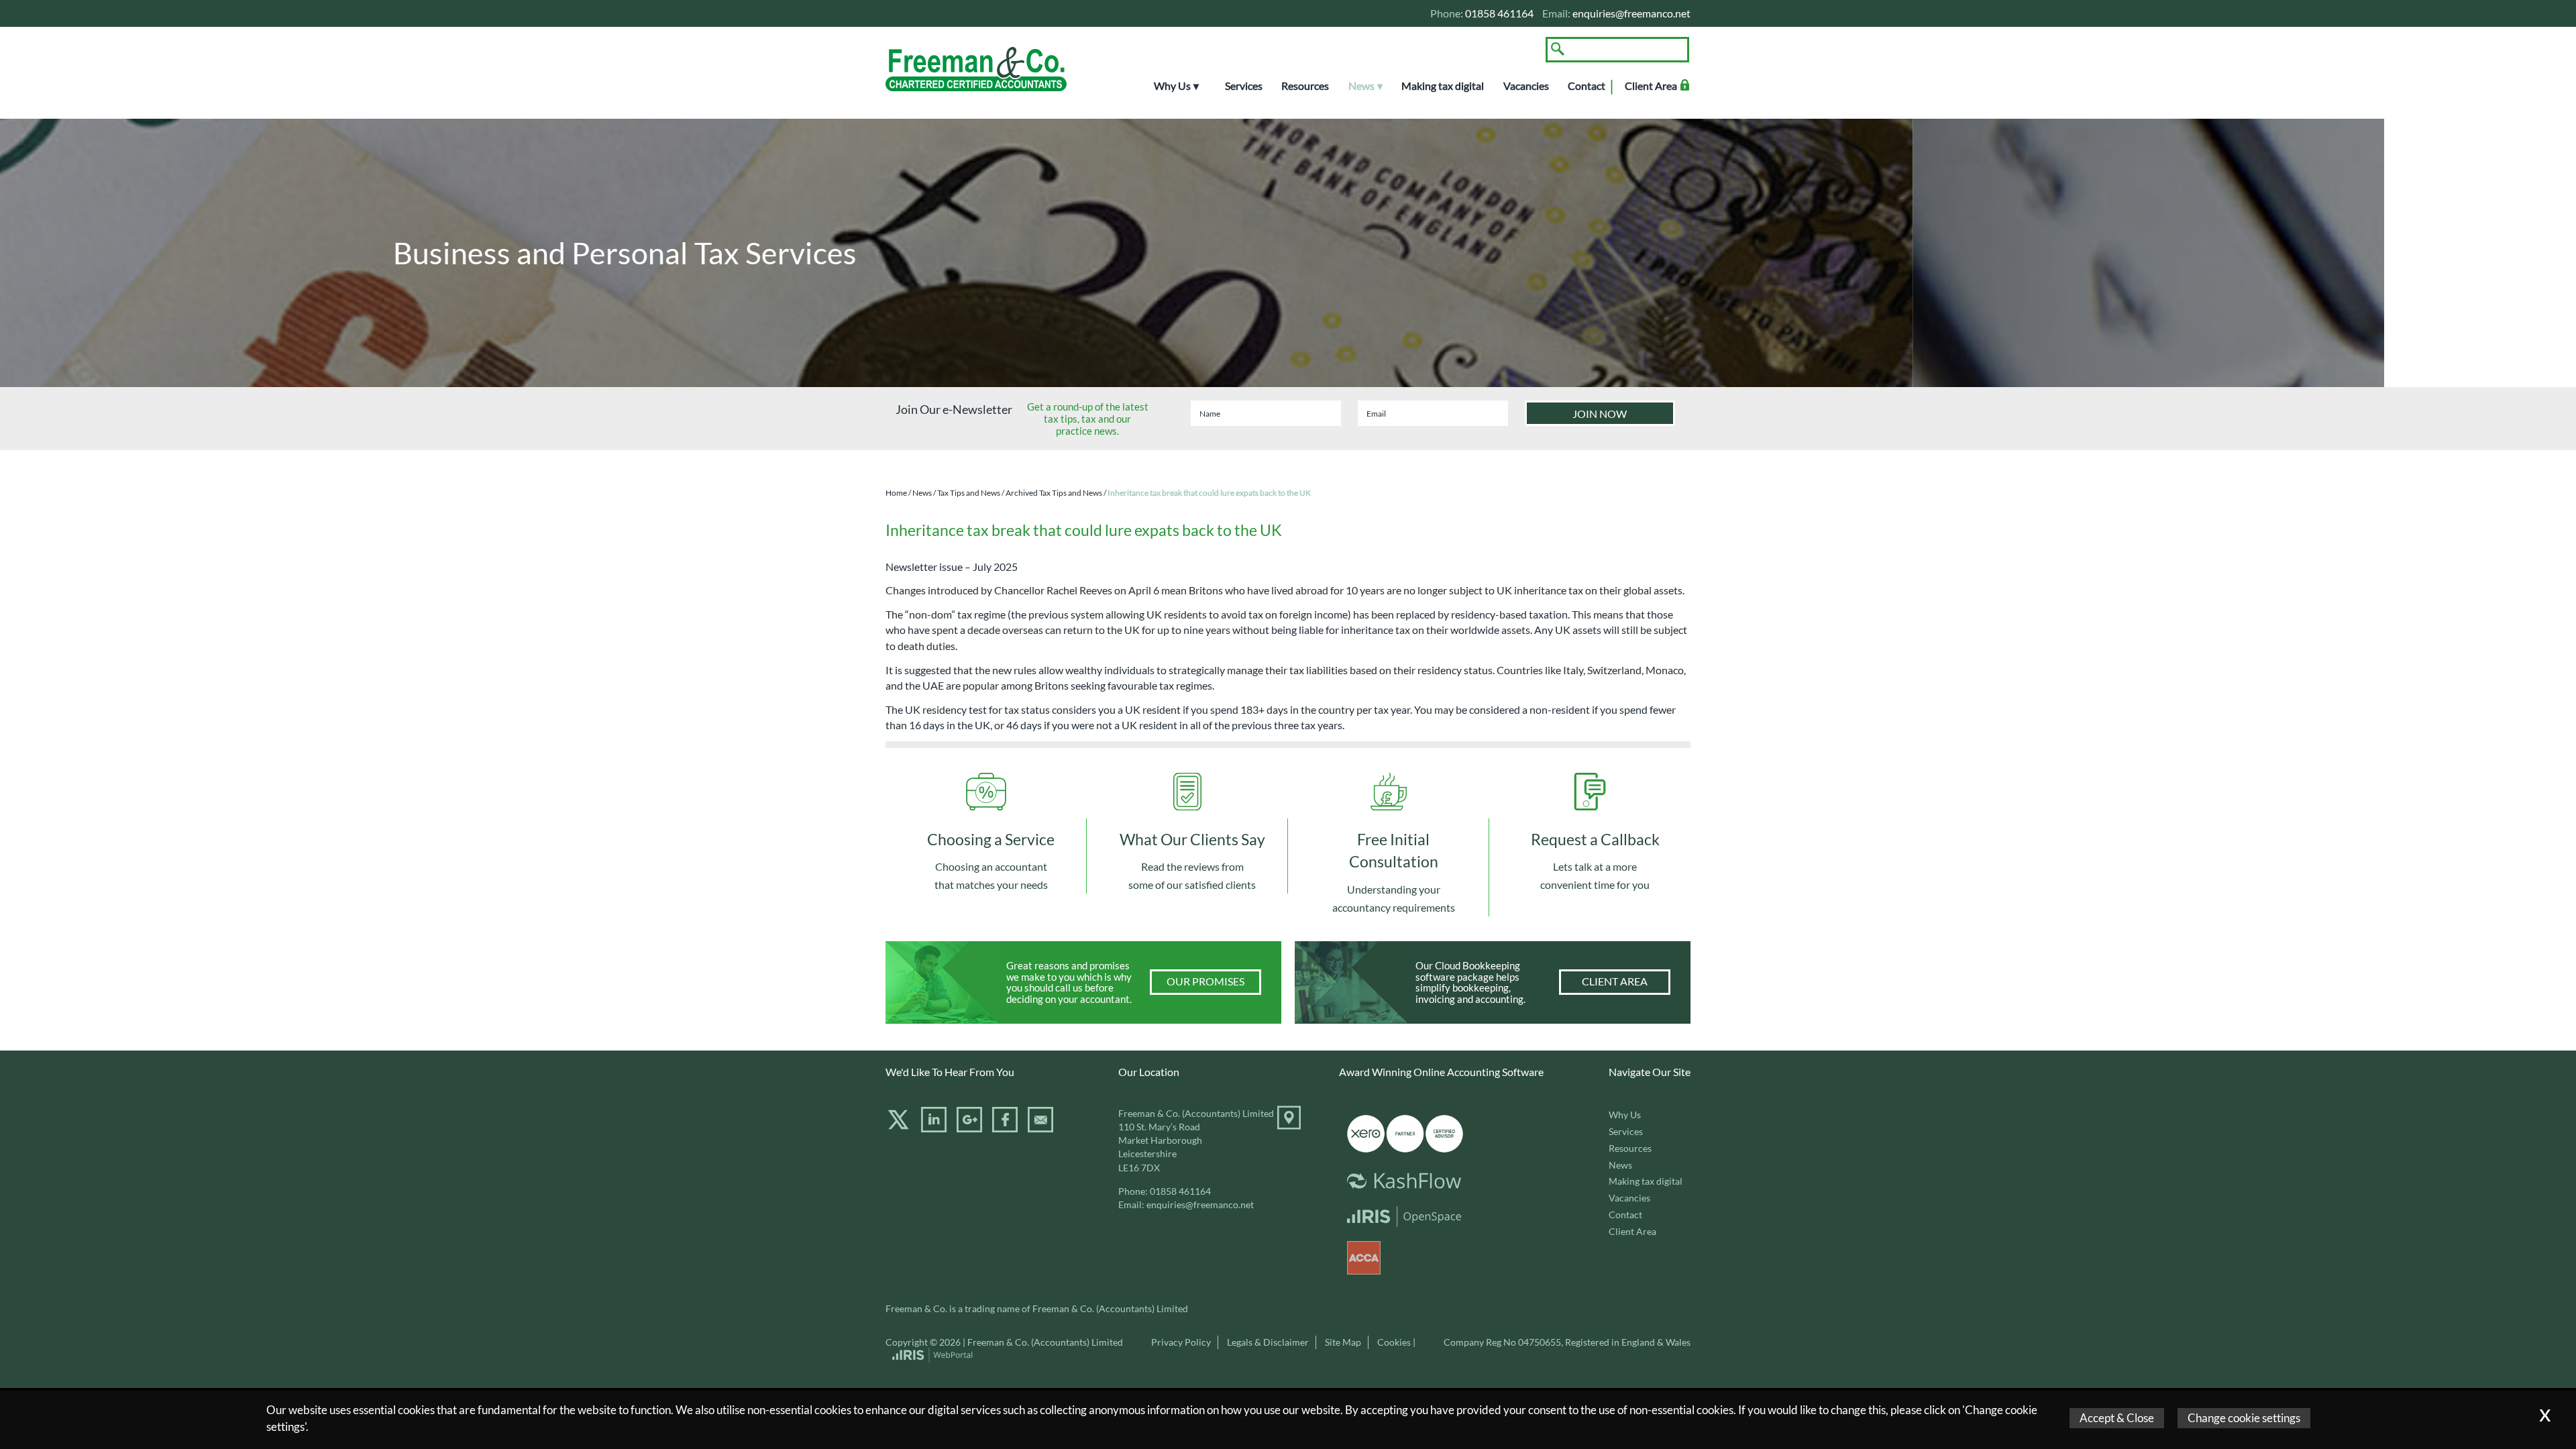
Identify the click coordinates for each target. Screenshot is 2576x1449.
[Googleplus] (969, 1128)
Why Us (1172, 86)
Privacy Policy (1181, 1342)
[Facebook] (1005, 1128)
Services (1244, 86)
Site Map (1343, 1342)
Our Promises (1205, 981)
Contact (1587, 86)
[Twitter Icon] (898, 1128)
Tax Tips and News (969, 493)
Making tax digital (1443, 86)
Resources (1305, 86)
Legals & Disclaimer (1268, 1342)
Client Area (1651, 86)
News (1361, 86)
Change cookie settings (2244, 1418)
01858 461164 (1180, 1191)
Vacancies (1526, 86)
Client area (1615, 981)
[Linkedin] (934, 1128)
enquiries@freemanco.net (1631, 13)
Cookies (1394, 1342)
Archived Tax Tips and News (1054, 493)
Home (896, 493)
